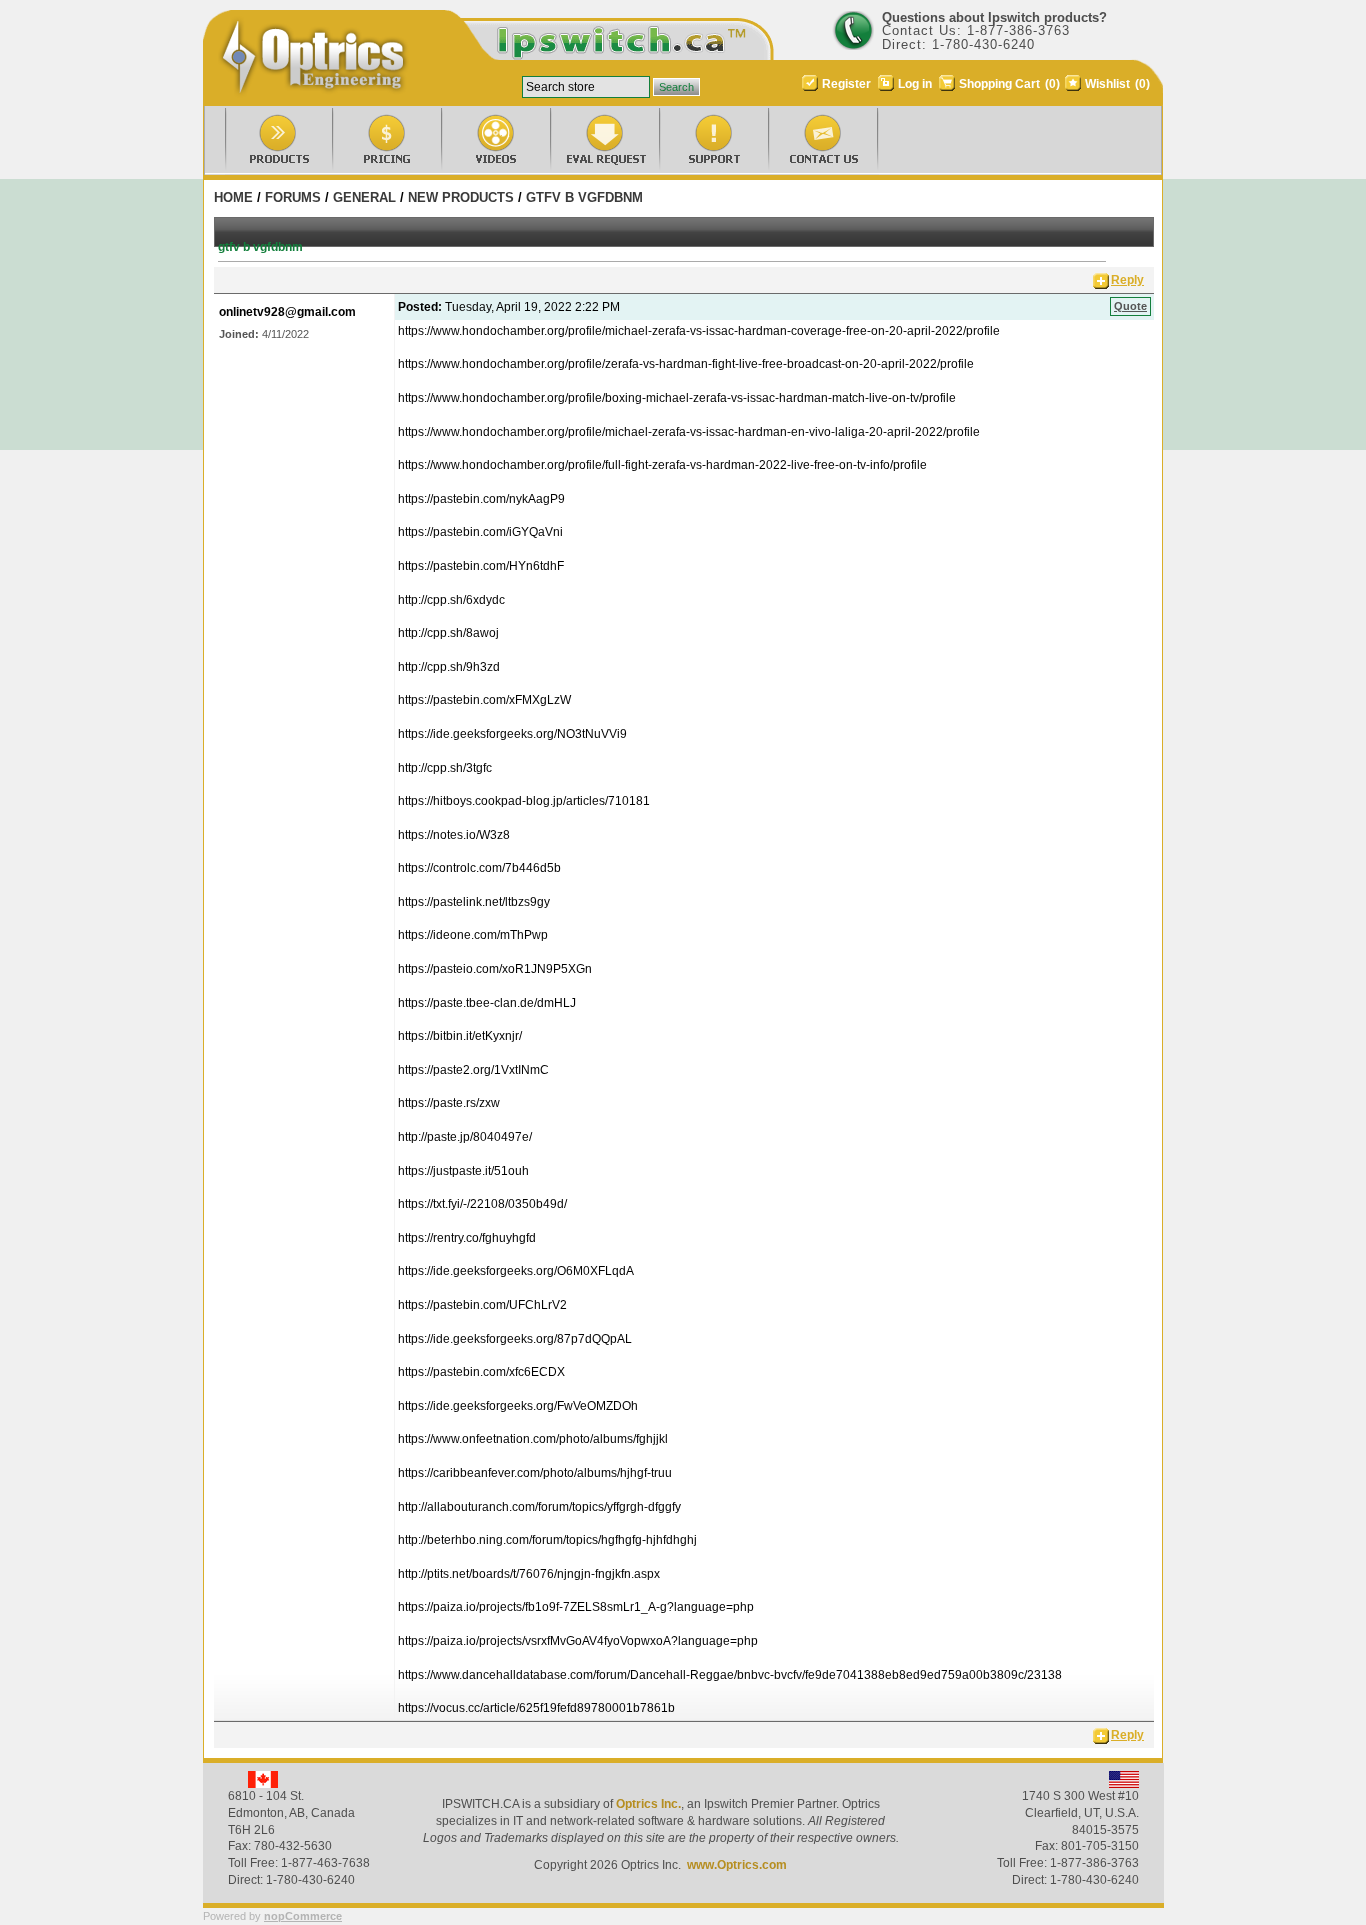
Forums (293, 197)
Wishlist (1107, 84)
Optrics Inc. (648, 1804)
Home (233, 197)
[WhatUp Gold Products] (259, 142)
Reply (1127, 280)
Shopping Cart (1001, 84)
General (364, 197)
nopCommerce (303, 1916)
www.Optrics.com (737, 1865)
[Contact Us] (804, 142)
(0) (1052, 84)
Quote (1130, 306)
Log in (915, 84)
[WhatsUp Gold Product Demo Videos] (477, 142)
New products (461, 197)
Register (846, 84)
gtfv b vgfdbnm (584, 197)
